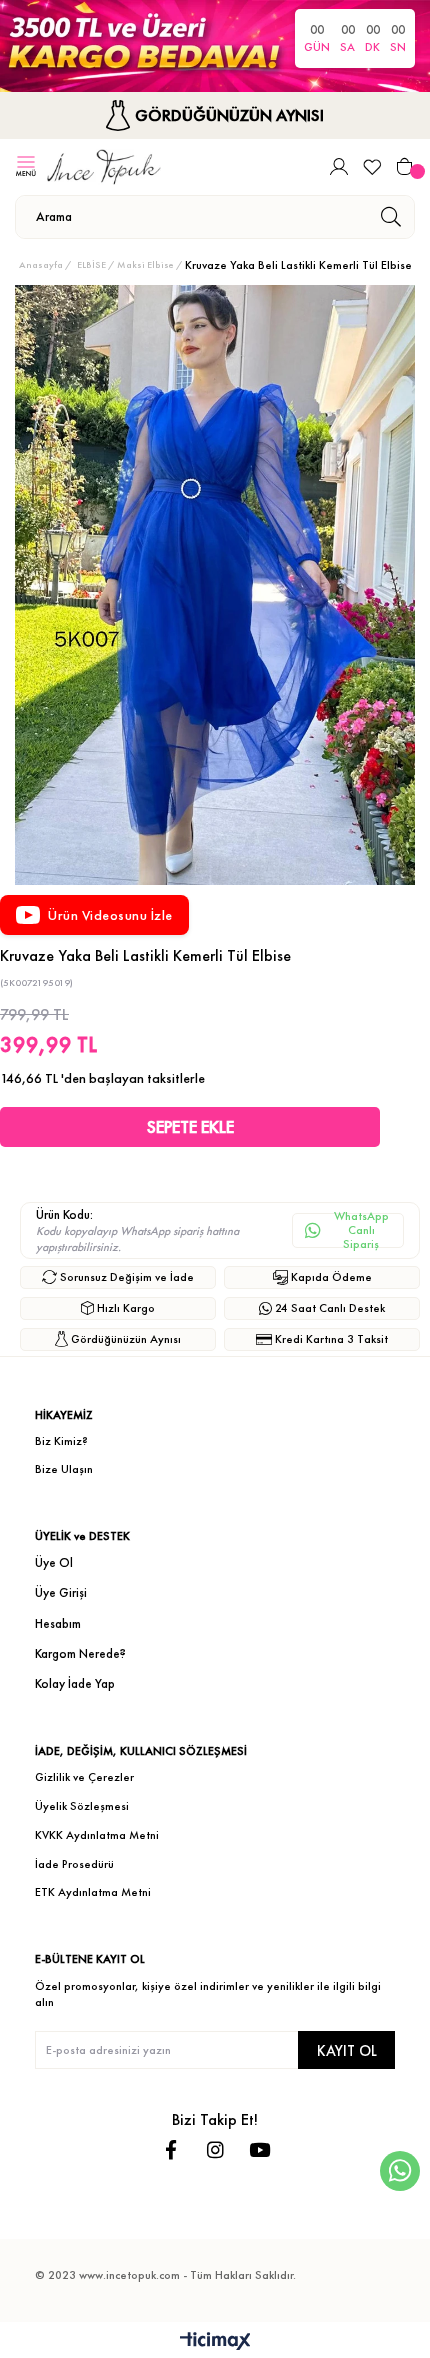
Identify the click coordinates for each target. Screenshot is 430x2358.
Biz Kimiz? (61, 1441)
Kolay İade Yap (75, 1683)
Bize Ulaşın (64, 1469)
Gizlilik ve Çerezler (84, 1777)
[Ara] (390, 217)
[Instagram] (215, 2149)
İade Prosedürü (74, 1864)
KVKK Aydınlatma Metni (97, 1835)
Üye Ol (54, 1562)
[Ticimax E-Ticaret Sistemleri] (215, 2342)
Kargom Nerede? (80, 1653)
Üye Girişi (61, 1592)
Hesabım (58, 1623)
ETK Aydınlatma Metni (93, 1892)
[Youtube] (259, 2149)
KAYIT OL (347, 2050)
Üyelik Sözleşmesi (82, 1806)
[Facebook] (171, 2149)
